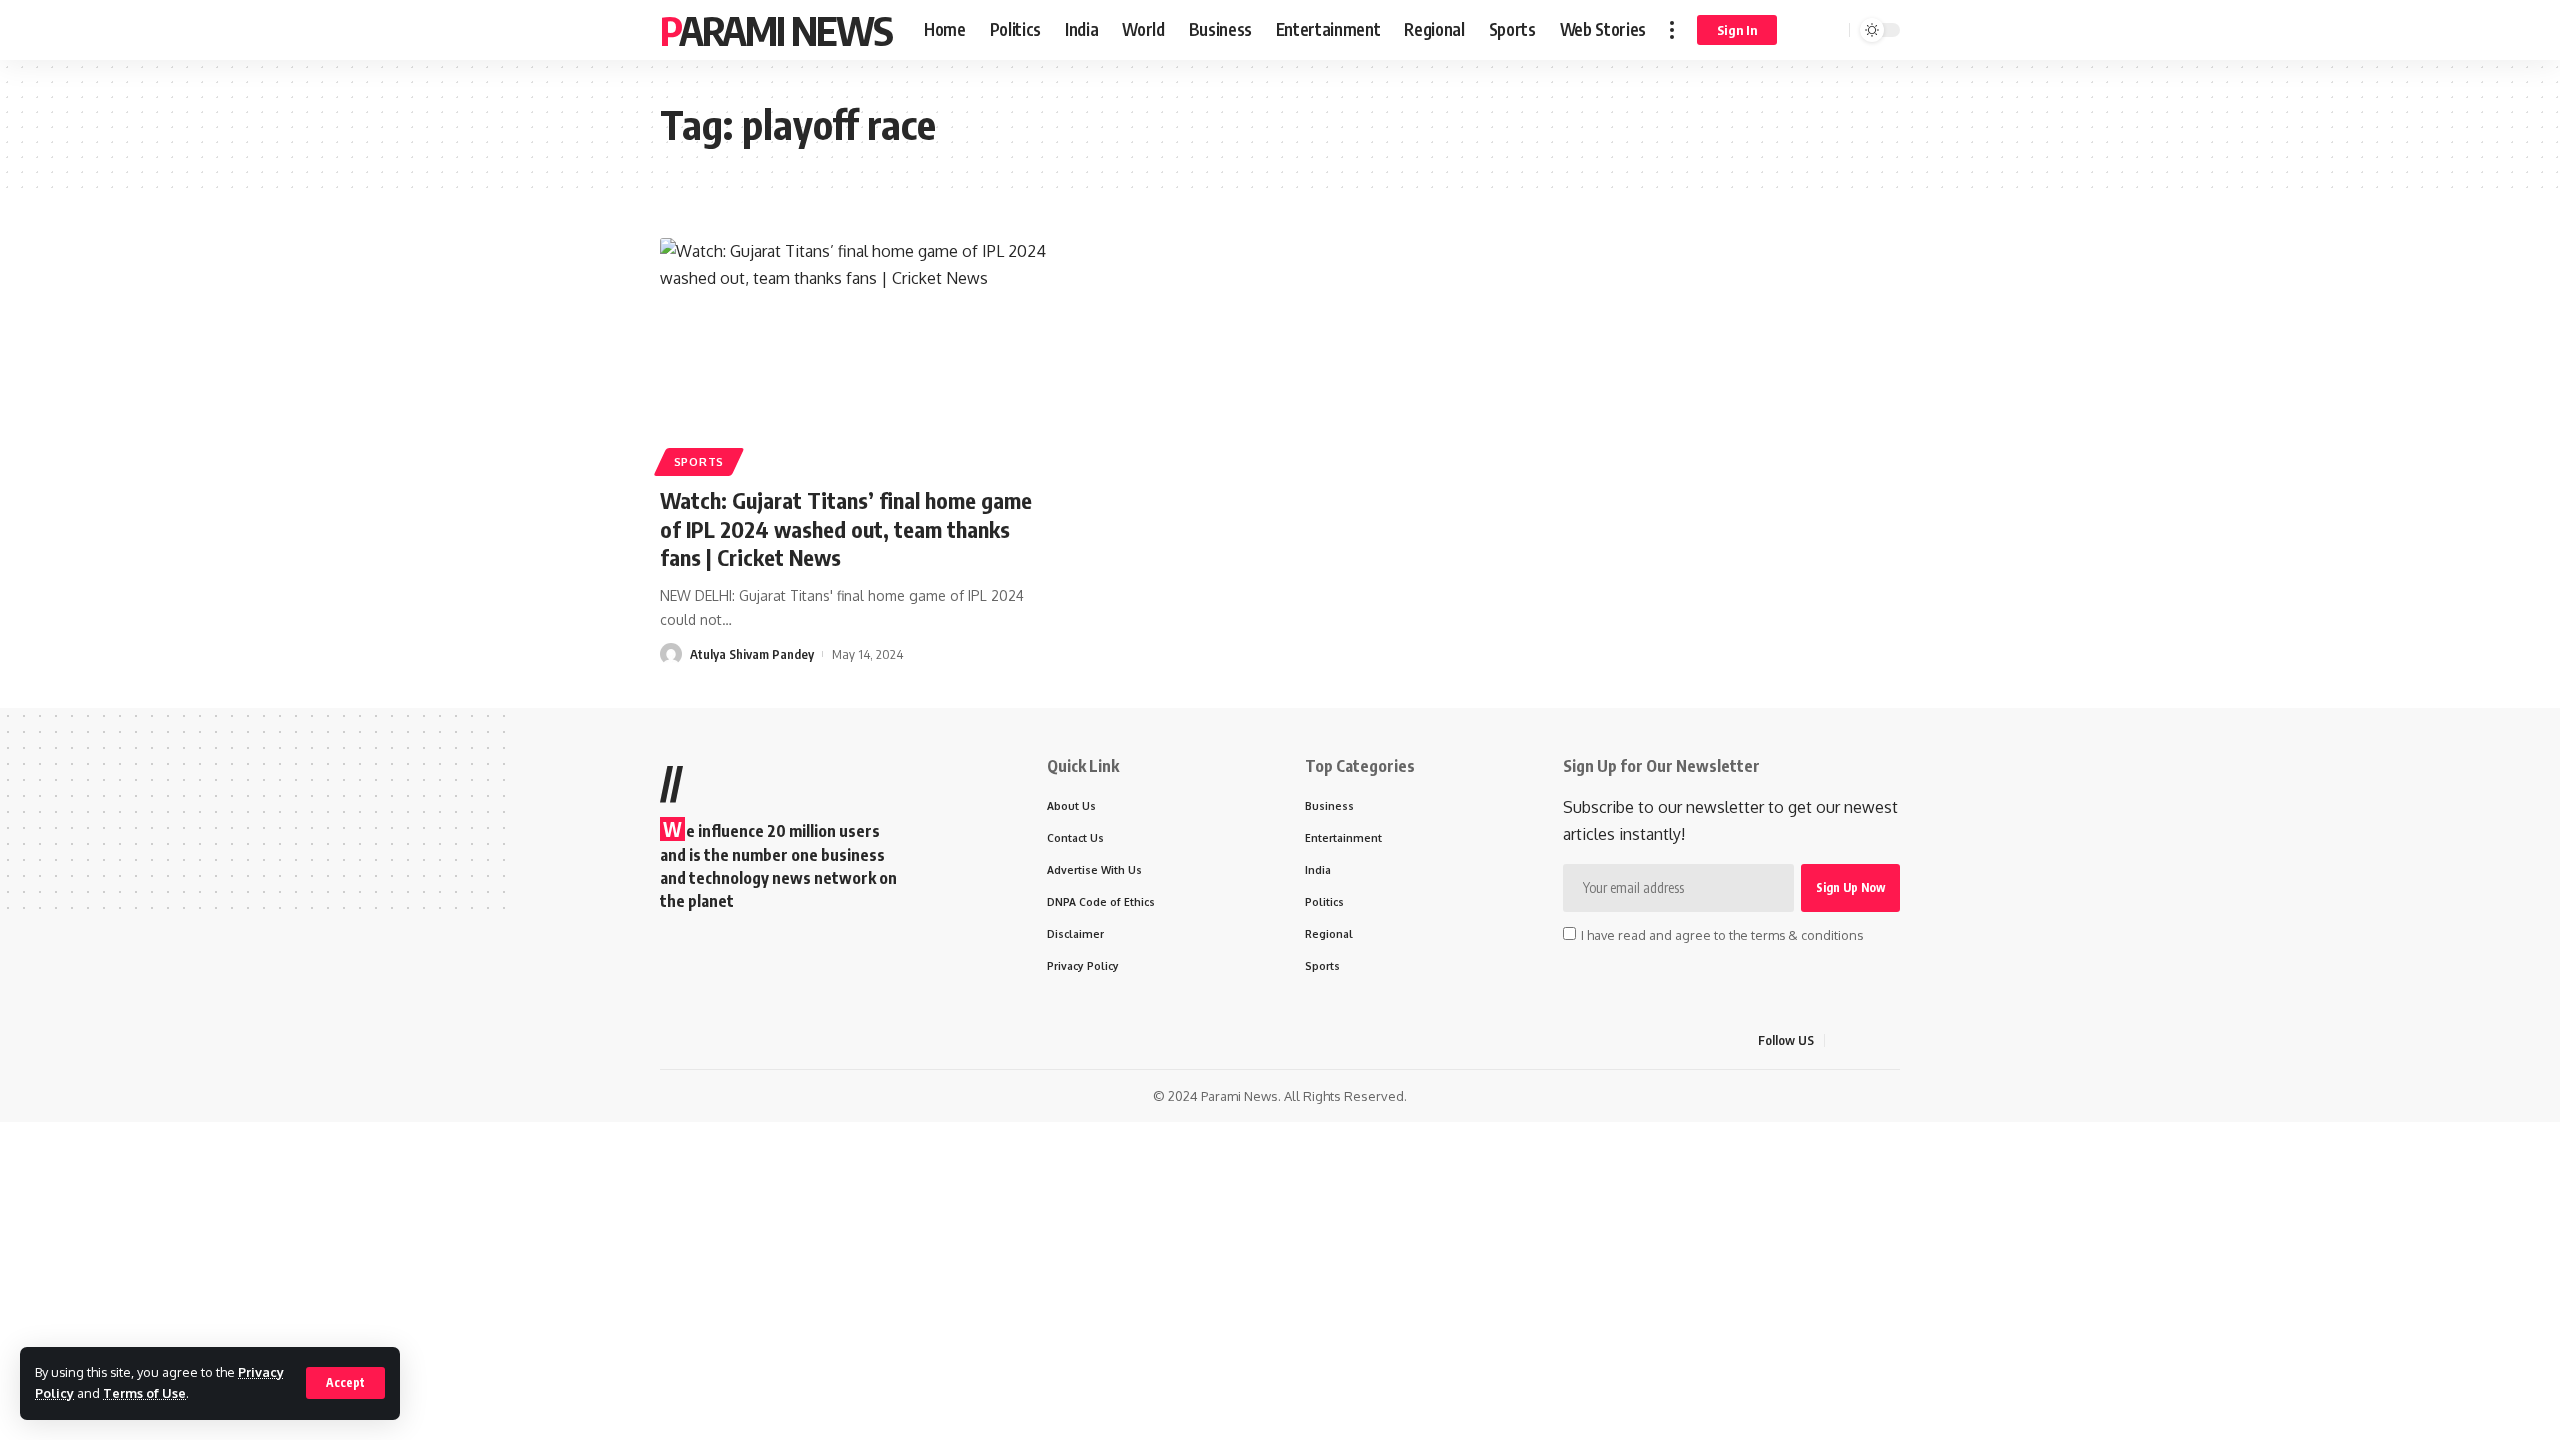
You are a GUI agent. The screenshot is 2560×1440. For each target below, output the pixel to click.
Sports (699, 461)
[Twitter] (1865, 1040)
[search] (1831, 30)
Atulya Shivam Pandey (752, 654)
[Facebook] (1841, 1040)
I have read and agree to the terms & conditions (1722, 935)
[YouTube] (1889, 1040)
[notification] (1805, 30)
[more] (1672, 30)
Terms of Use (144, 1393)
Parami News (776, 30)
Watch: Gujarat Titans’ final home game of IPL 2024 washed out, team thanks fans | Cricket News (846, 528)
